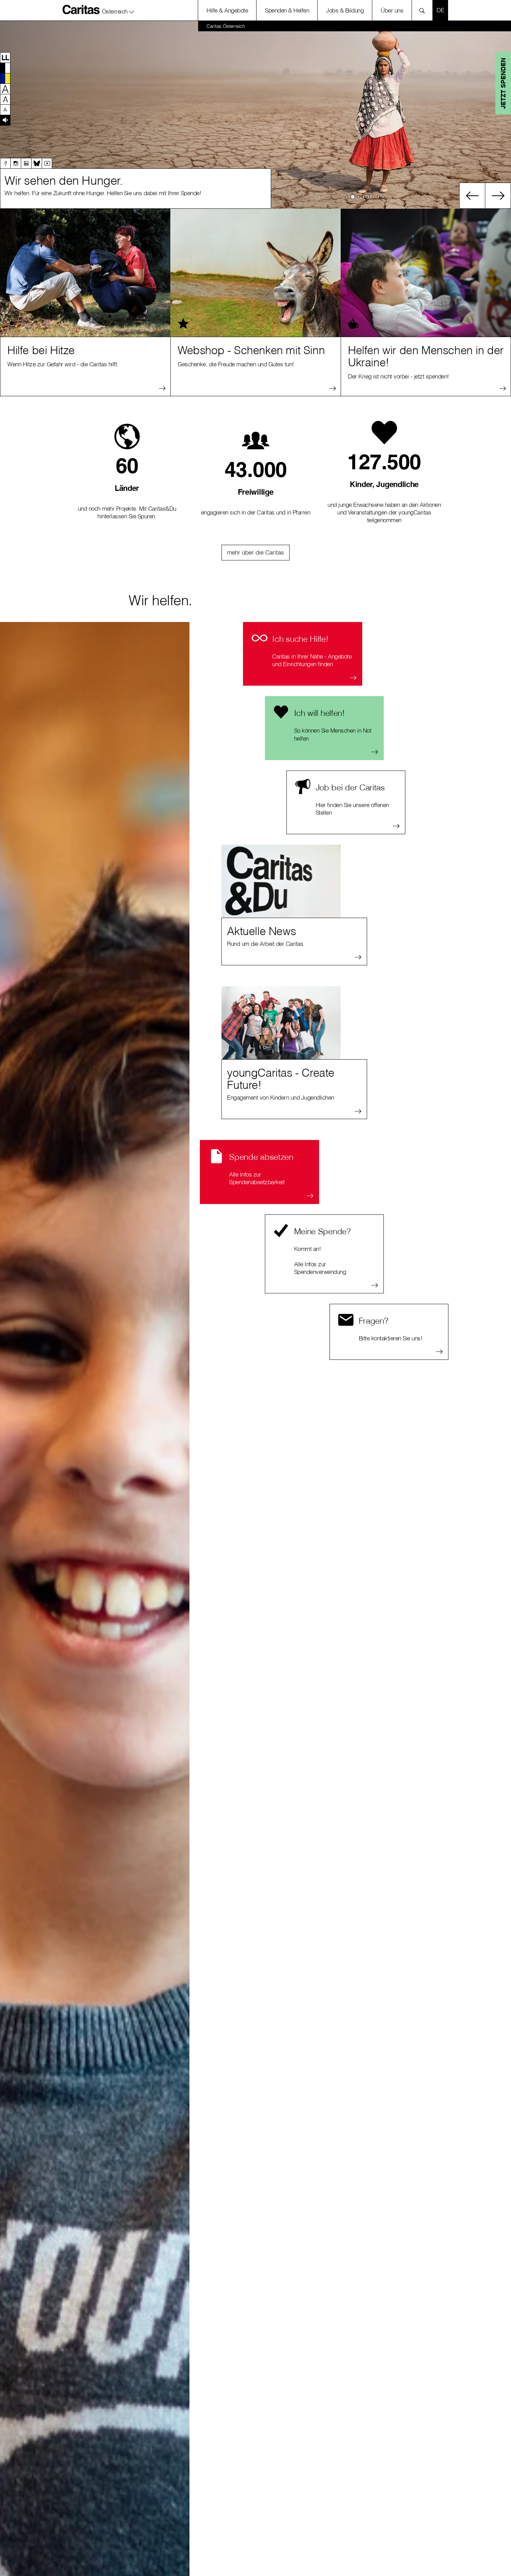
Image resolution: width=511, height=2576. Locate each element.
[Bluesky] (36, 163)
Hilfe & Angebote (227, 10)
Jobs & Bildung (345, 10)
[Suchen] (424, 10)
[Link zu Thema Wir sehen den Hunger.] (255, 115)
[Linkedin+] (26, 163)
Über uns (392, 10)
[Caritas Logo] (81, 9)
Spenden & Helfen (287, 10)
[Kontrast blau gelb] (5, 78)
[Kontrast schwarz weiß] (5, 68)
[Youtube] (47, 163)
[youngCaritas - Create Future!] (281, 1023)
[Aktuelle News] (281, 881)
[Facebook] (5, 163)
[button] (118, 10)
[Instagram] (16, 163)
